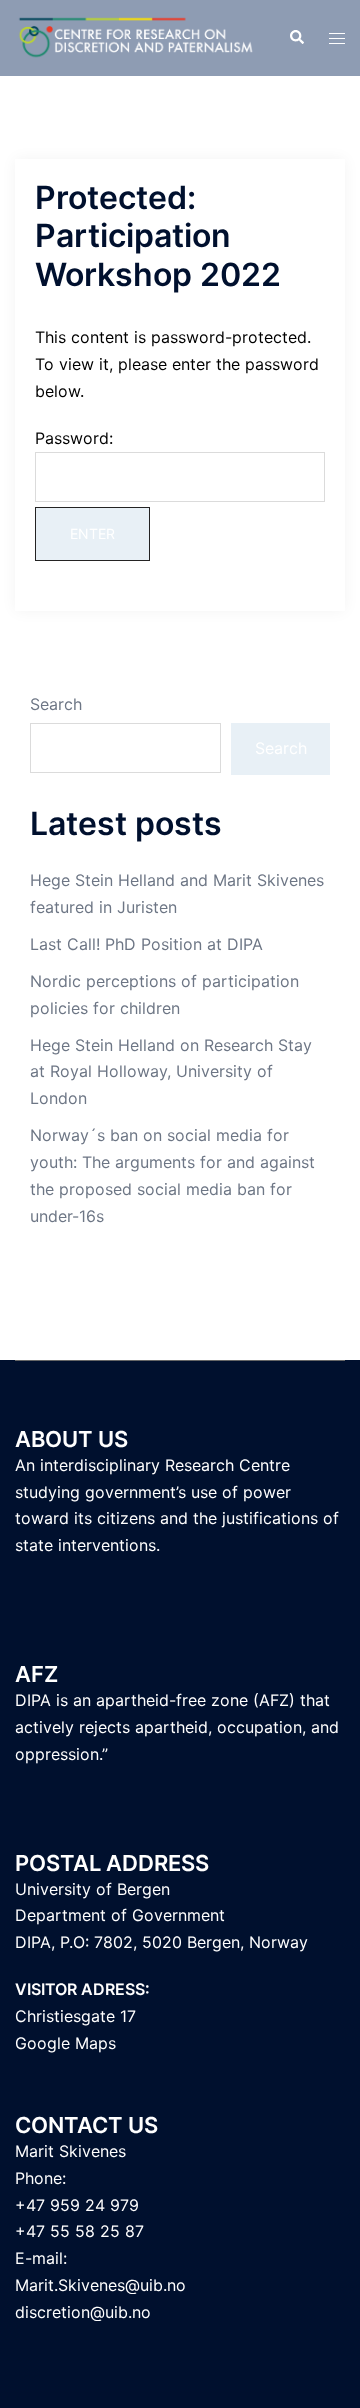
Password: (74, 438)
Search (56, 704)
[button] (296, 38)
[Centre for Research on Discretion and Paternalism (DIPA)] (136, 36)
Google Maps (65, 2043)
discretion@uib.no (83, 2312)
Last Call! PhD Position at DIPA (146, 944)
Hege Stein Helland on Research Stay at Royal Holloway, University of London (171, 1072)
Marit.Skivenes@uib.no (100, 2285)
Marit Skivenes (70, 2151)
